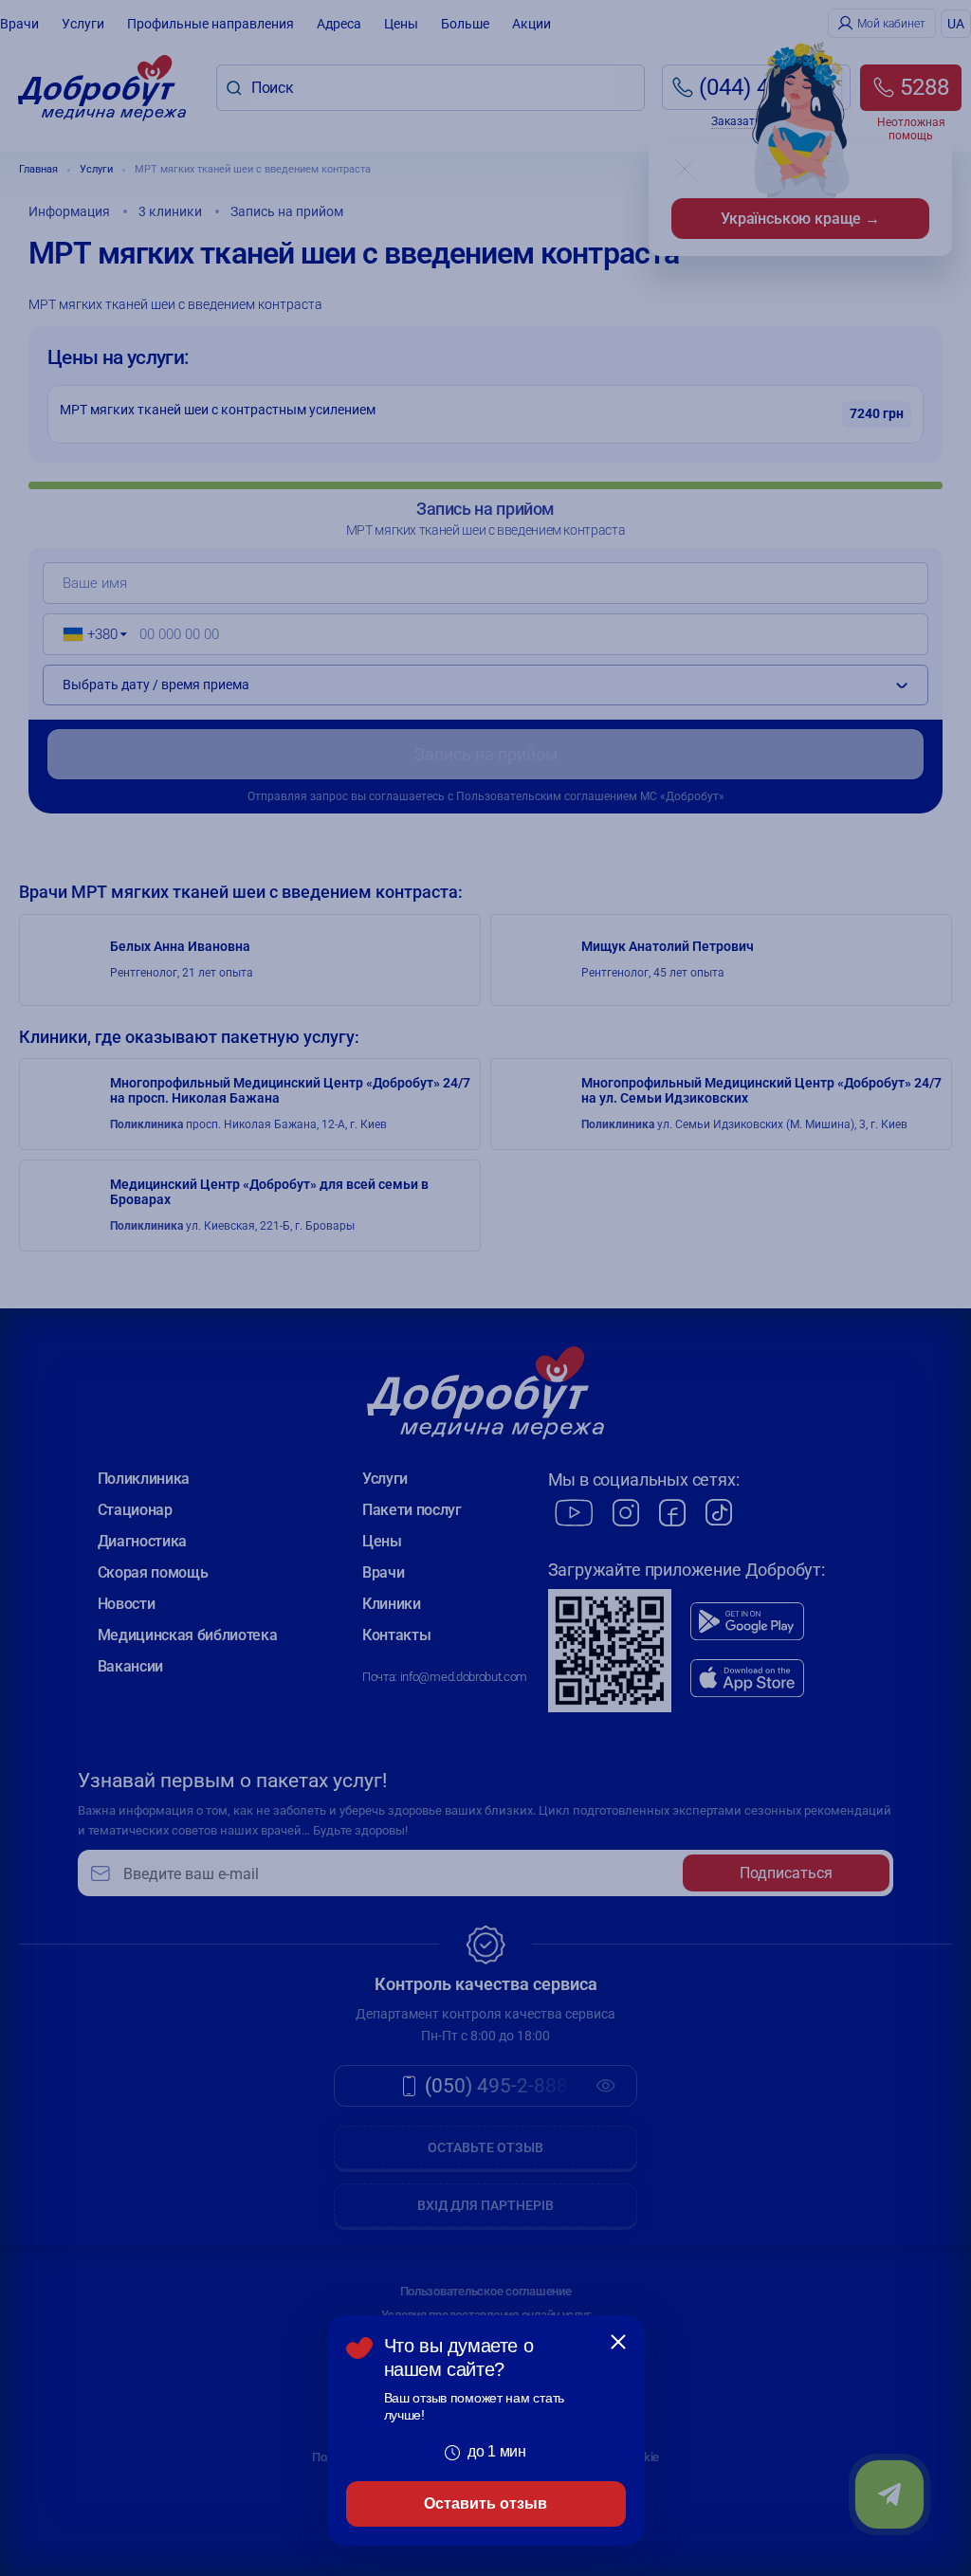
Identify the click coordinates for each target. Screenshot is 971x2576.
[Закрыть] (618, 2342)
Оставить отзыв (485, 2503)
